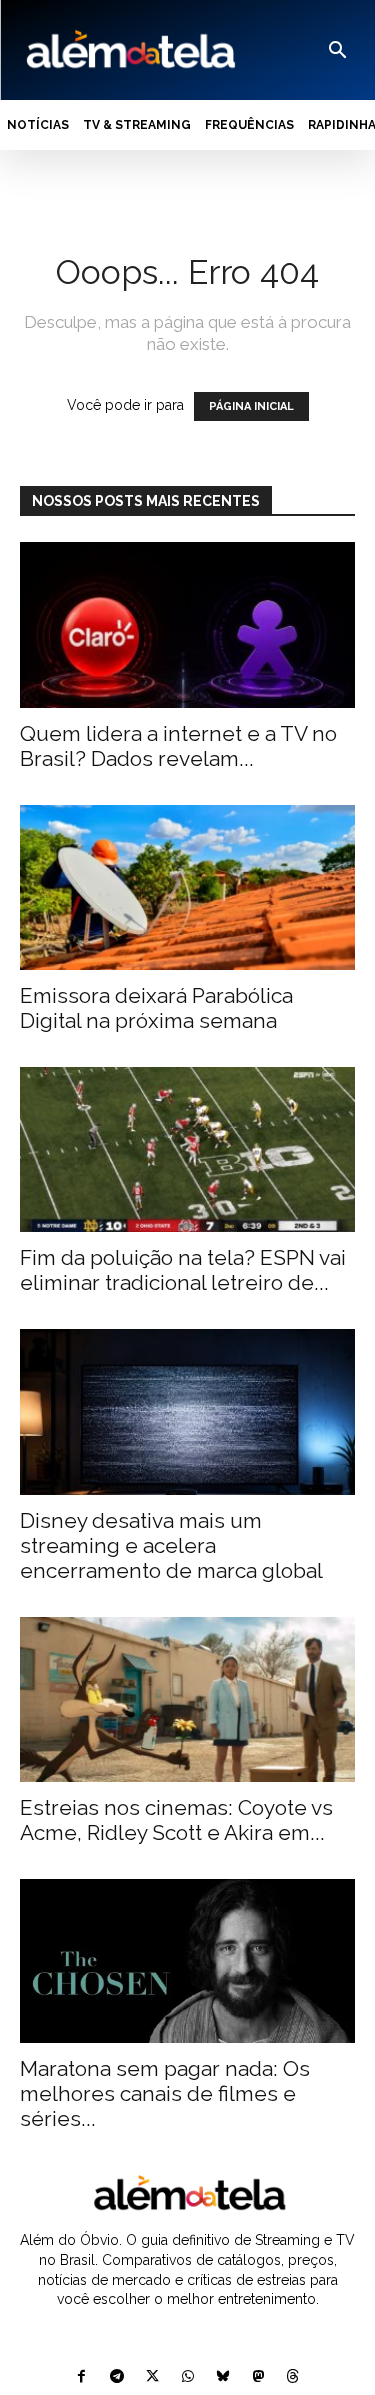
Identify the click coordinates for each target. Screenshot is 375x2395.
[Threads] (292, 2377)
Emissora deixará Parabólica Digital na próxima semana (156, 1008)
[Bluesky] (222, 2377)
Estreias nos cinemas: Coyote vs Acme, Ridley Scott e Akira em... (176, 1820)
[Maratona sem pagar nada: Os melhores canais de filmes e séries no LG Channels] (187, 1961)
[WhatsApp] (187, 2377)
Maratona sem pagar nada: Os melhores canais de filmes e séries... (165, 2093)
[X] (152, 2377)
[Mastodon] (257, 2377)
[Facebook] (81, 2377)
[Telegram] (117, 2377)
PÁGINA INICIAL (251, 406)
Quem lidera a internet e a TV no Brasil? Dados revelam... (178, 746)
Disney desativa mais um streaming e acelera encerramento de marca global (171, 1545)
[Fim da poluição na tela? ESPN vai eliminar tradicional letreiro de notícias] (187, 1149)
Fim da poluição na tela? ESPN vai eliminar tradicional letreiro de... (183, 1270)
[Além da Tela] (129, 50)
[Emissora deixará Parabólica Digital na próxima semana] (187, 887)
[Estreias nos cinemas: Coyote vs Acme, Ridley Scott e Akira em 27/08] (187, 1699)
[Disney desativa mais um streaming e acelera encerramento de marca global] (187, 1411)
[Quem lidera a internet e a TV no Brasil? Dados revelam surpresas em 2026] (187, 624)
